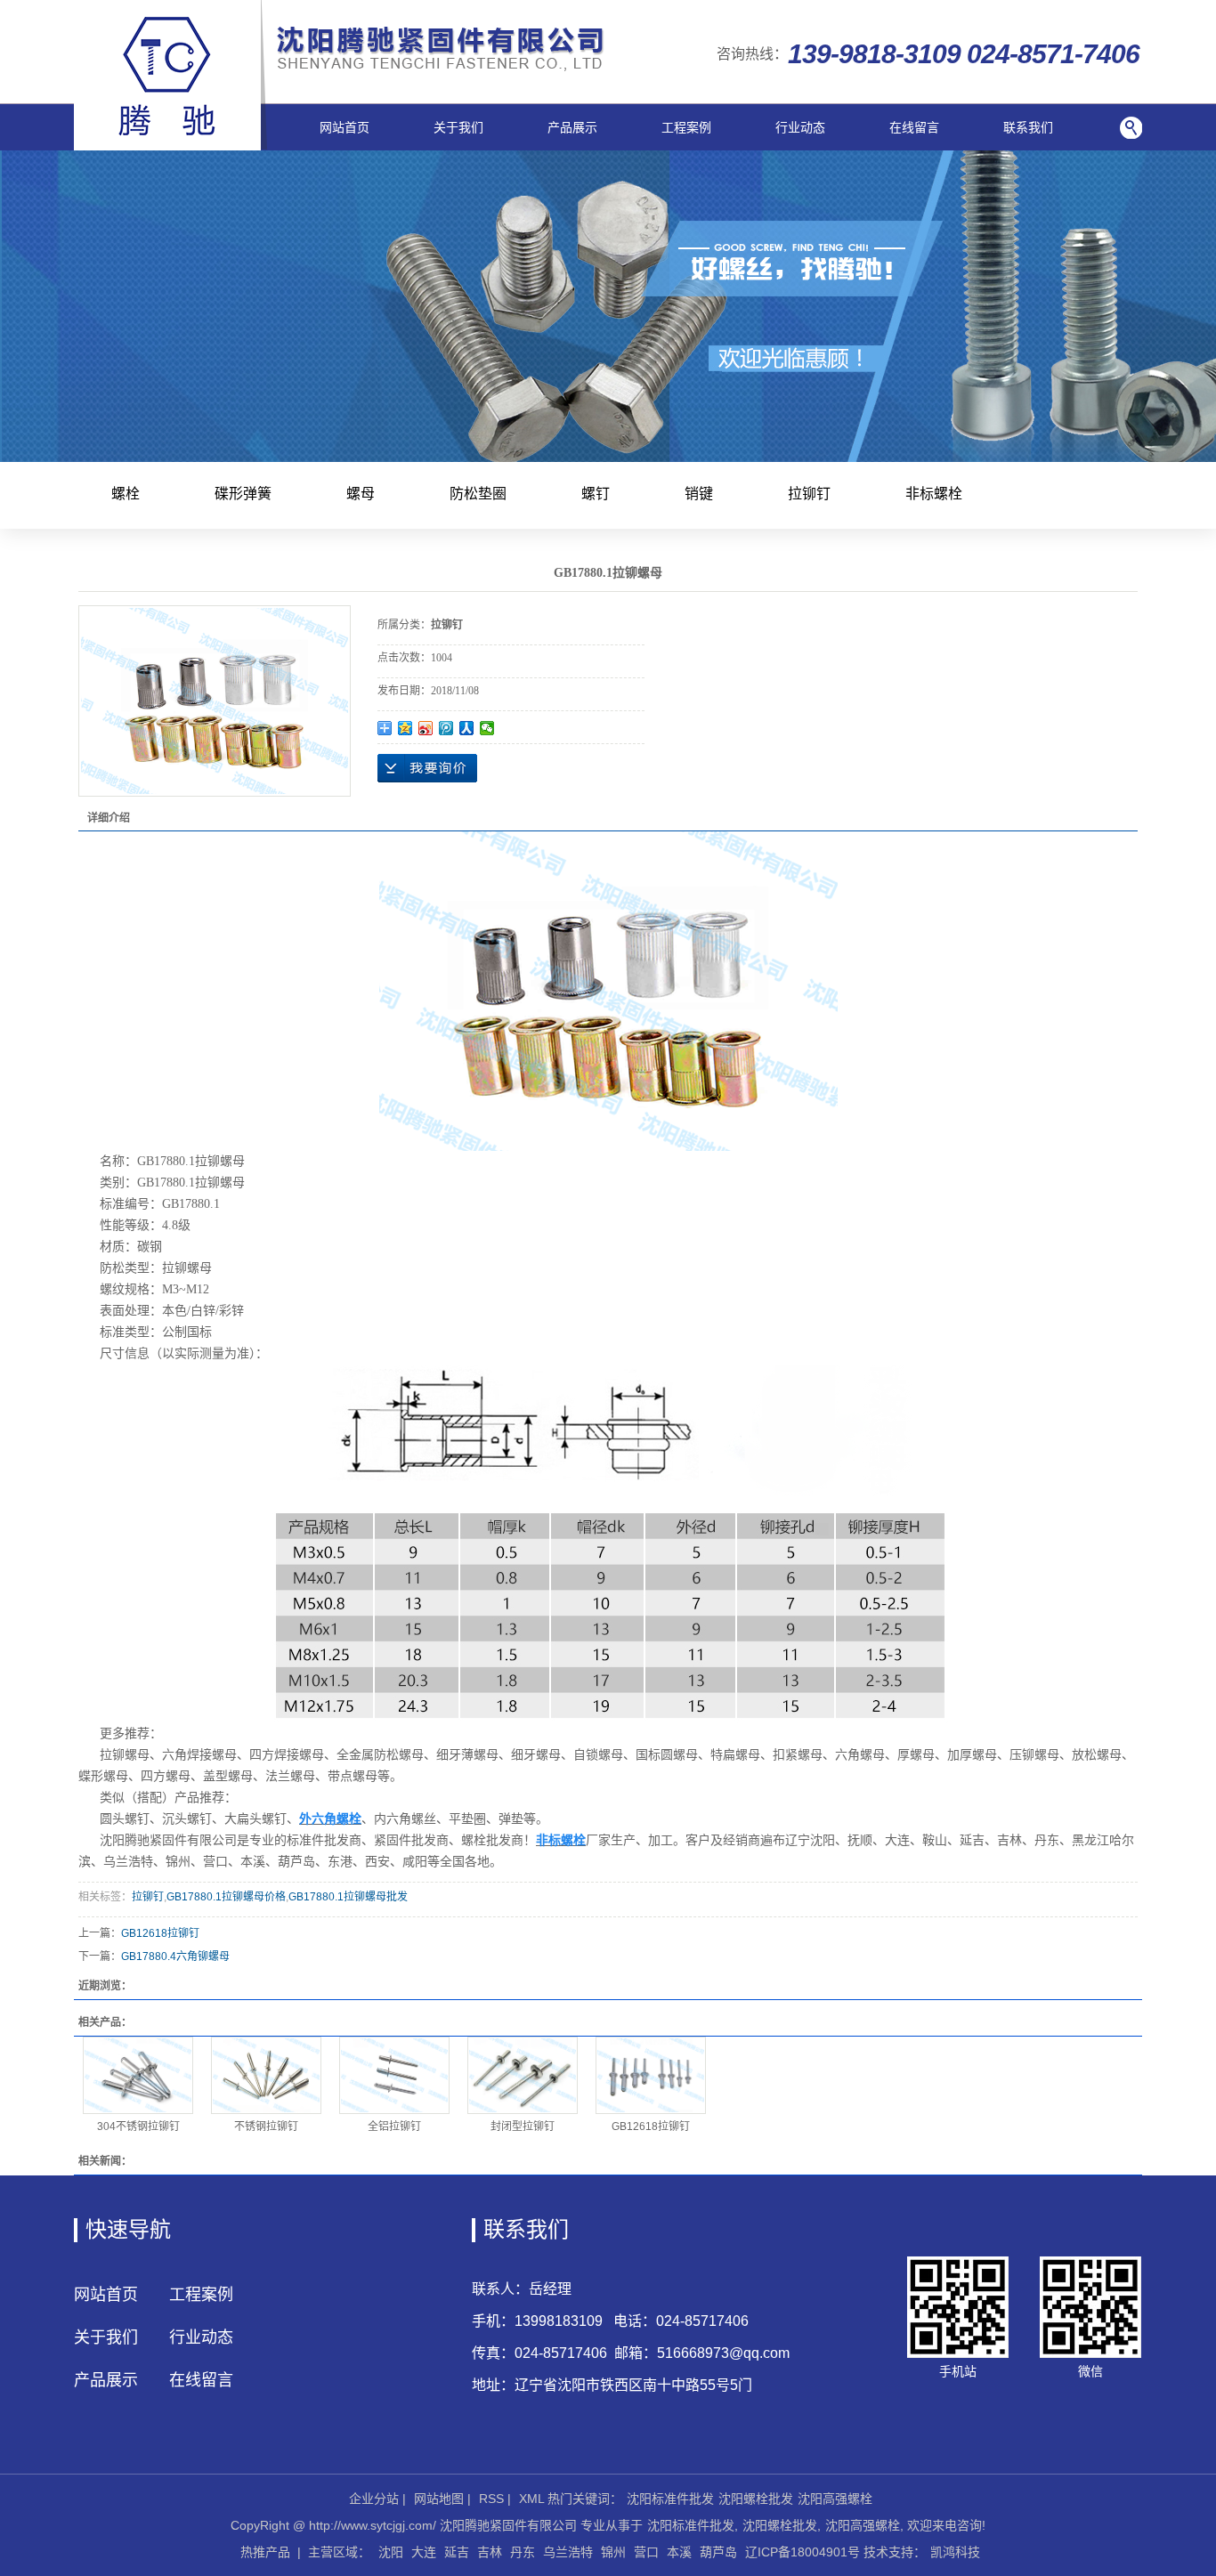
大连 (424, 2552)
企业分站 (374, 2499)
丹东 (523, 2552)
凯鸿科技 (955, 2552)
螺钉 (596, 494)
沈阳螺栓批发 (756, 2499)
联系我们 (1028, 127)
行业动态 (800, 127)
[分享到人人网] (467, 728)
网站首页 (345, 127)
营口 (646, 2552)
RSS (491, 2499)
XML (531, 2499)
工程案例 (686, 127)
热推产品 (265, 2552)
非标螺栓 (934, 494)
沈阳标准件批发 (670, 2499)
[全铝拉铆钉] (394, 2075)
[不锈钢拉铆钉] (266, 2075)
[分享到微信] (487, 728)
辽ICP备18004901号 (803, 2552)
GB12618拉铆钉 (160, 1933)
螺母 (361, 494)
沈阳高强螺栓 (835, 2499)
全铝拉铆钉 (394, 2126)
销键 (699, 494)
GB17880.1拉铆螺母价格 (226, 1897)
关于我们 (458, 127)
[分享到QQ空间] (405, 728)
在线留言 (914, 127)
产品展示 (572, 127)
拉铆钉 (809, 494)
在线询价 (427, 768)
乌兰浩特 (568, 2552)
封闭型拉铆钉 (523, 2126)
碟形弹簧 (243, 494)
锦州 (613, 2552)
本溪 (679, 2552)
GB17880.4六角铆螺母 (175, 1956)
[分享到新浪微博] (426, 728)
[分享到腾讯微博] (446, 728)
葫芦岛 (718, 2552)
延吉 (457, 2552)
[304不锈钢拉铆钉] (138, 2075)
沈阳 (391, 2552)
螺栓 (126, 494)
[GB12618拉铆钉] (651, 2075)
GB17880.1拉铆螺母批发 (348, 1897)
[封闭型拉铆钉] (523, 2075)
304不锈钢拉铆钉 (138, 2126)
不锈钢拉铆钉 (266, 2126)
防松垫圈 (478, 494)
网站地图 (439, 2499)
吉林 (490, 2552)
